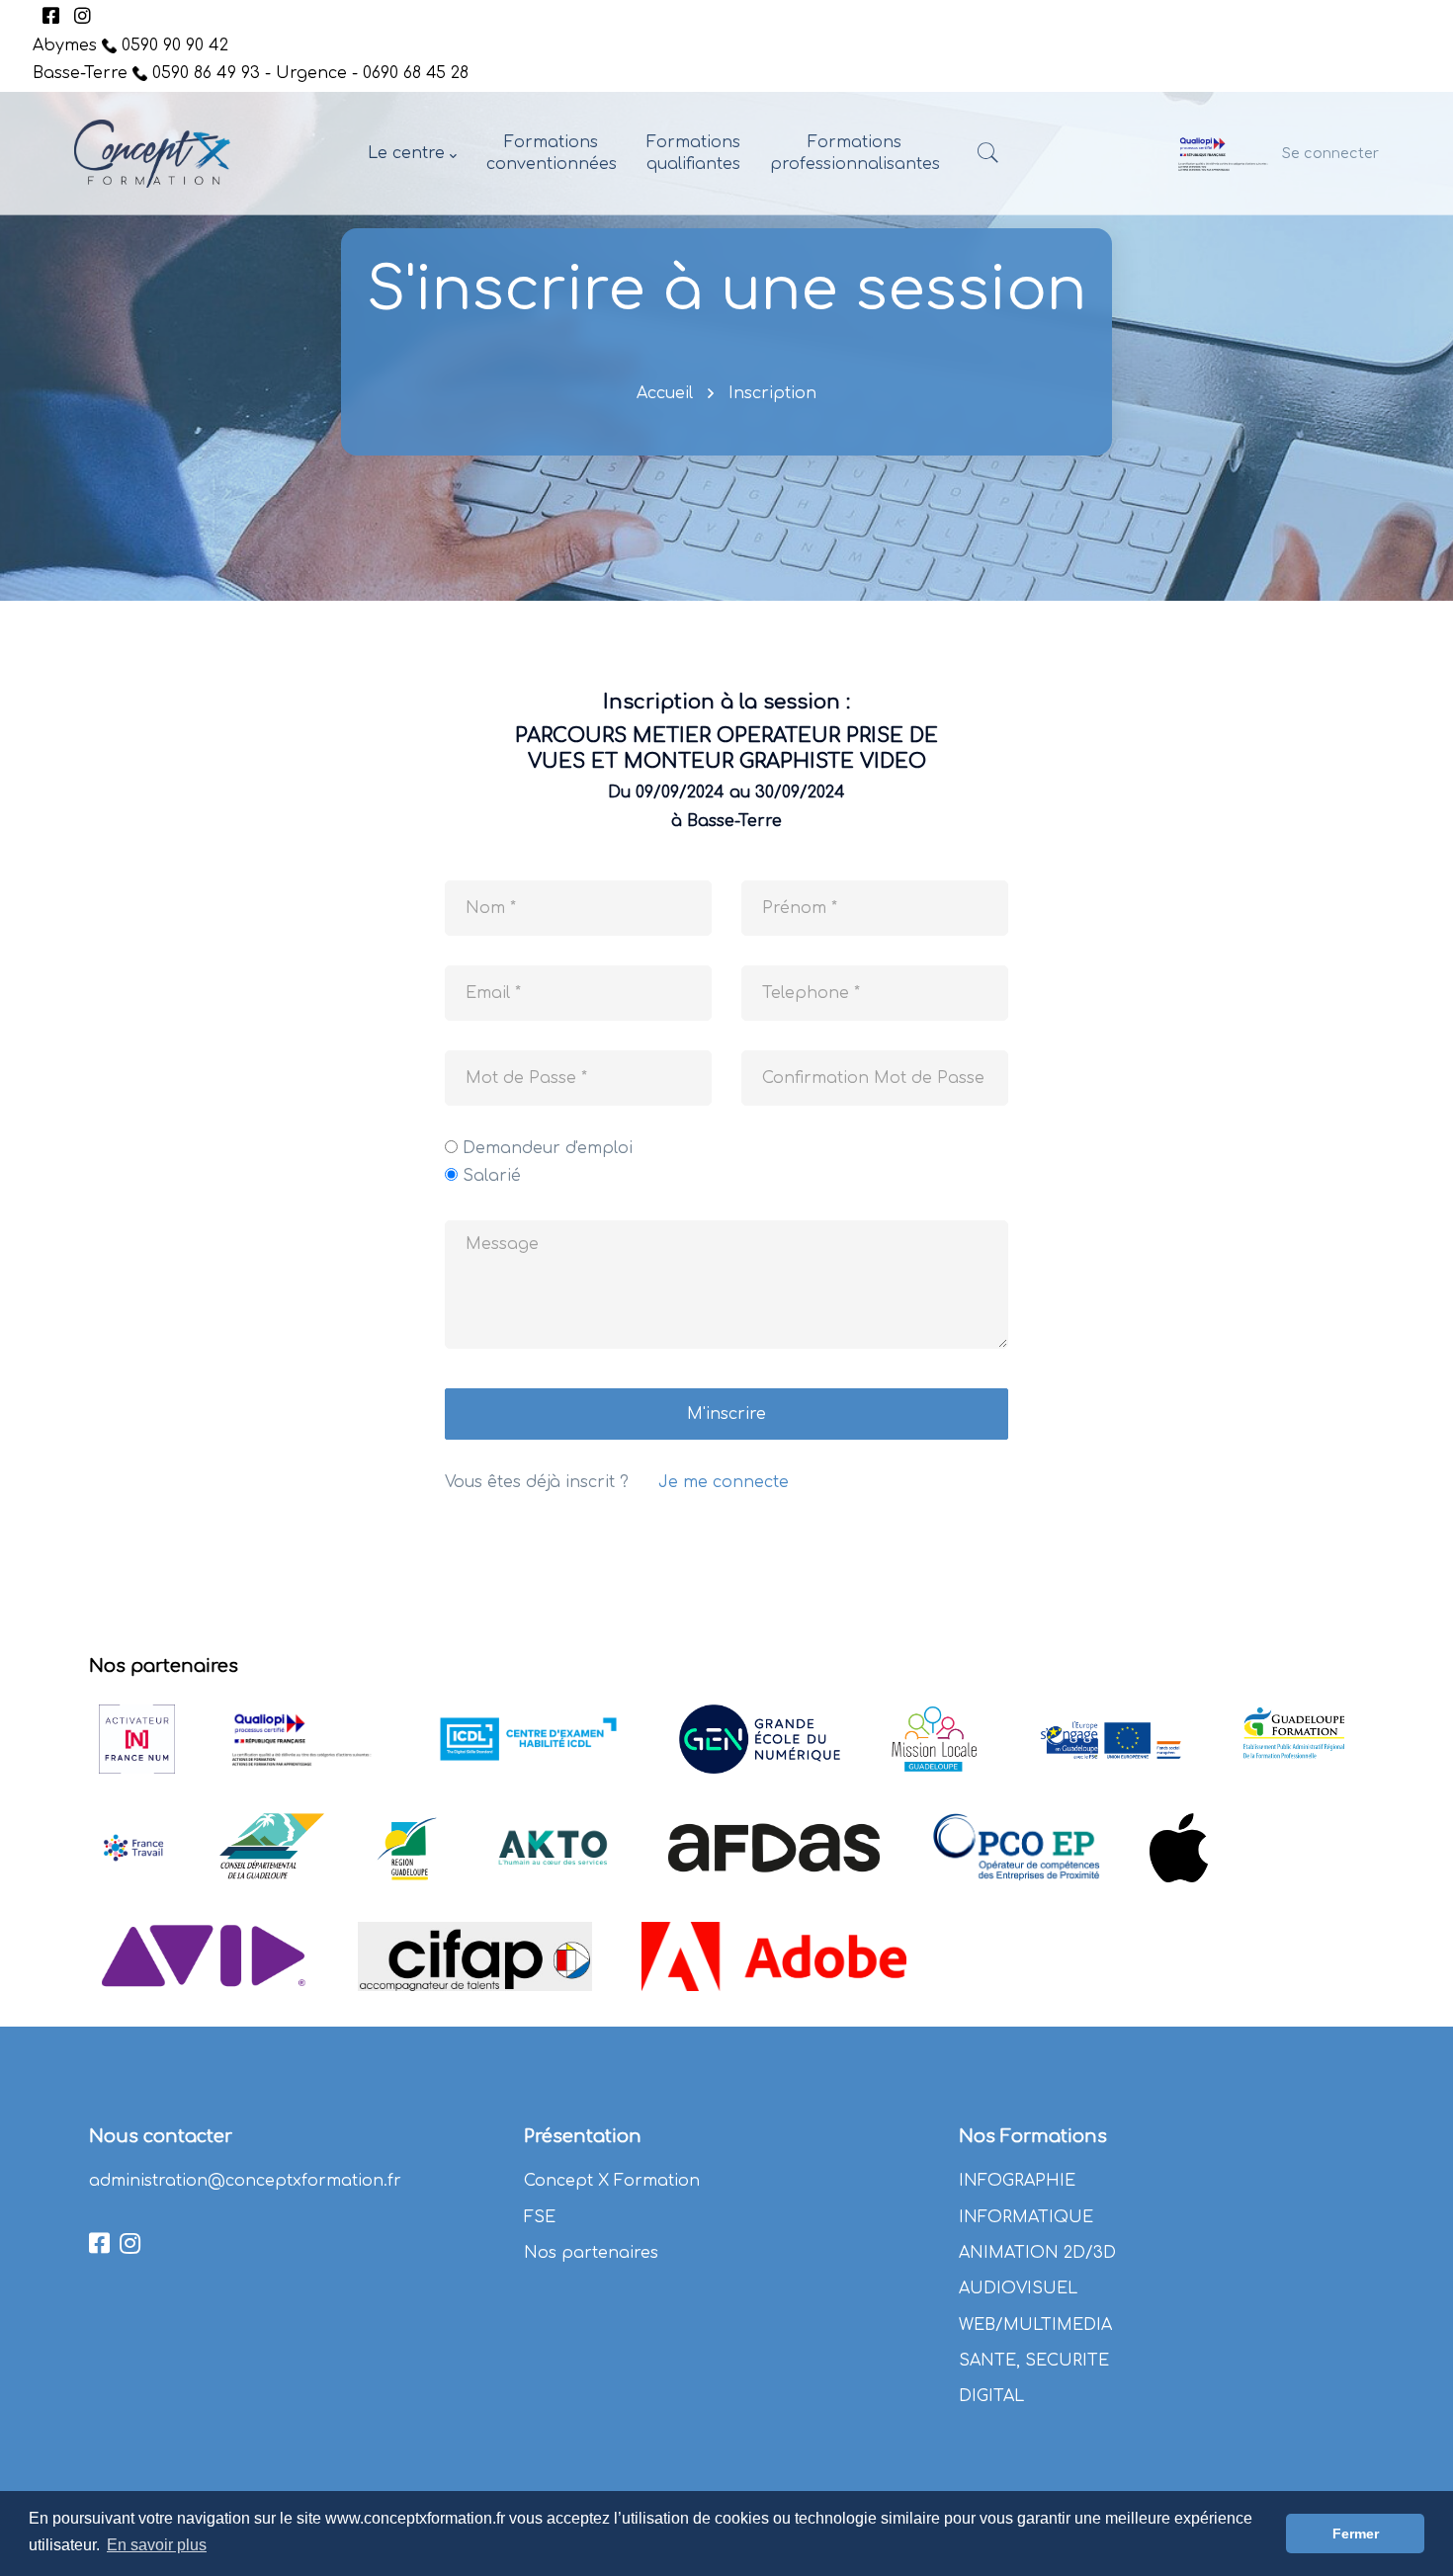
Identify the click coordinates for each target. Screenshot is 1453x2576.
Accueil (665, 393)
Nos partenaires (591, 2253)
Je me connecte (724, 1482)
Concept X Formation (612, 2181)
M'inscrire (726, 1414)
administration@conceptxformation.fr (245, 2181)
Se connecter (1330, 153)
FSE (540, 2217)
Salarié (492, 1176)
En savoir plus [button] (157, 2545)
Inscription (772, 393)
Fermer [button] (1356, 2534)
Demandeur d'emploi (548, 1148)
